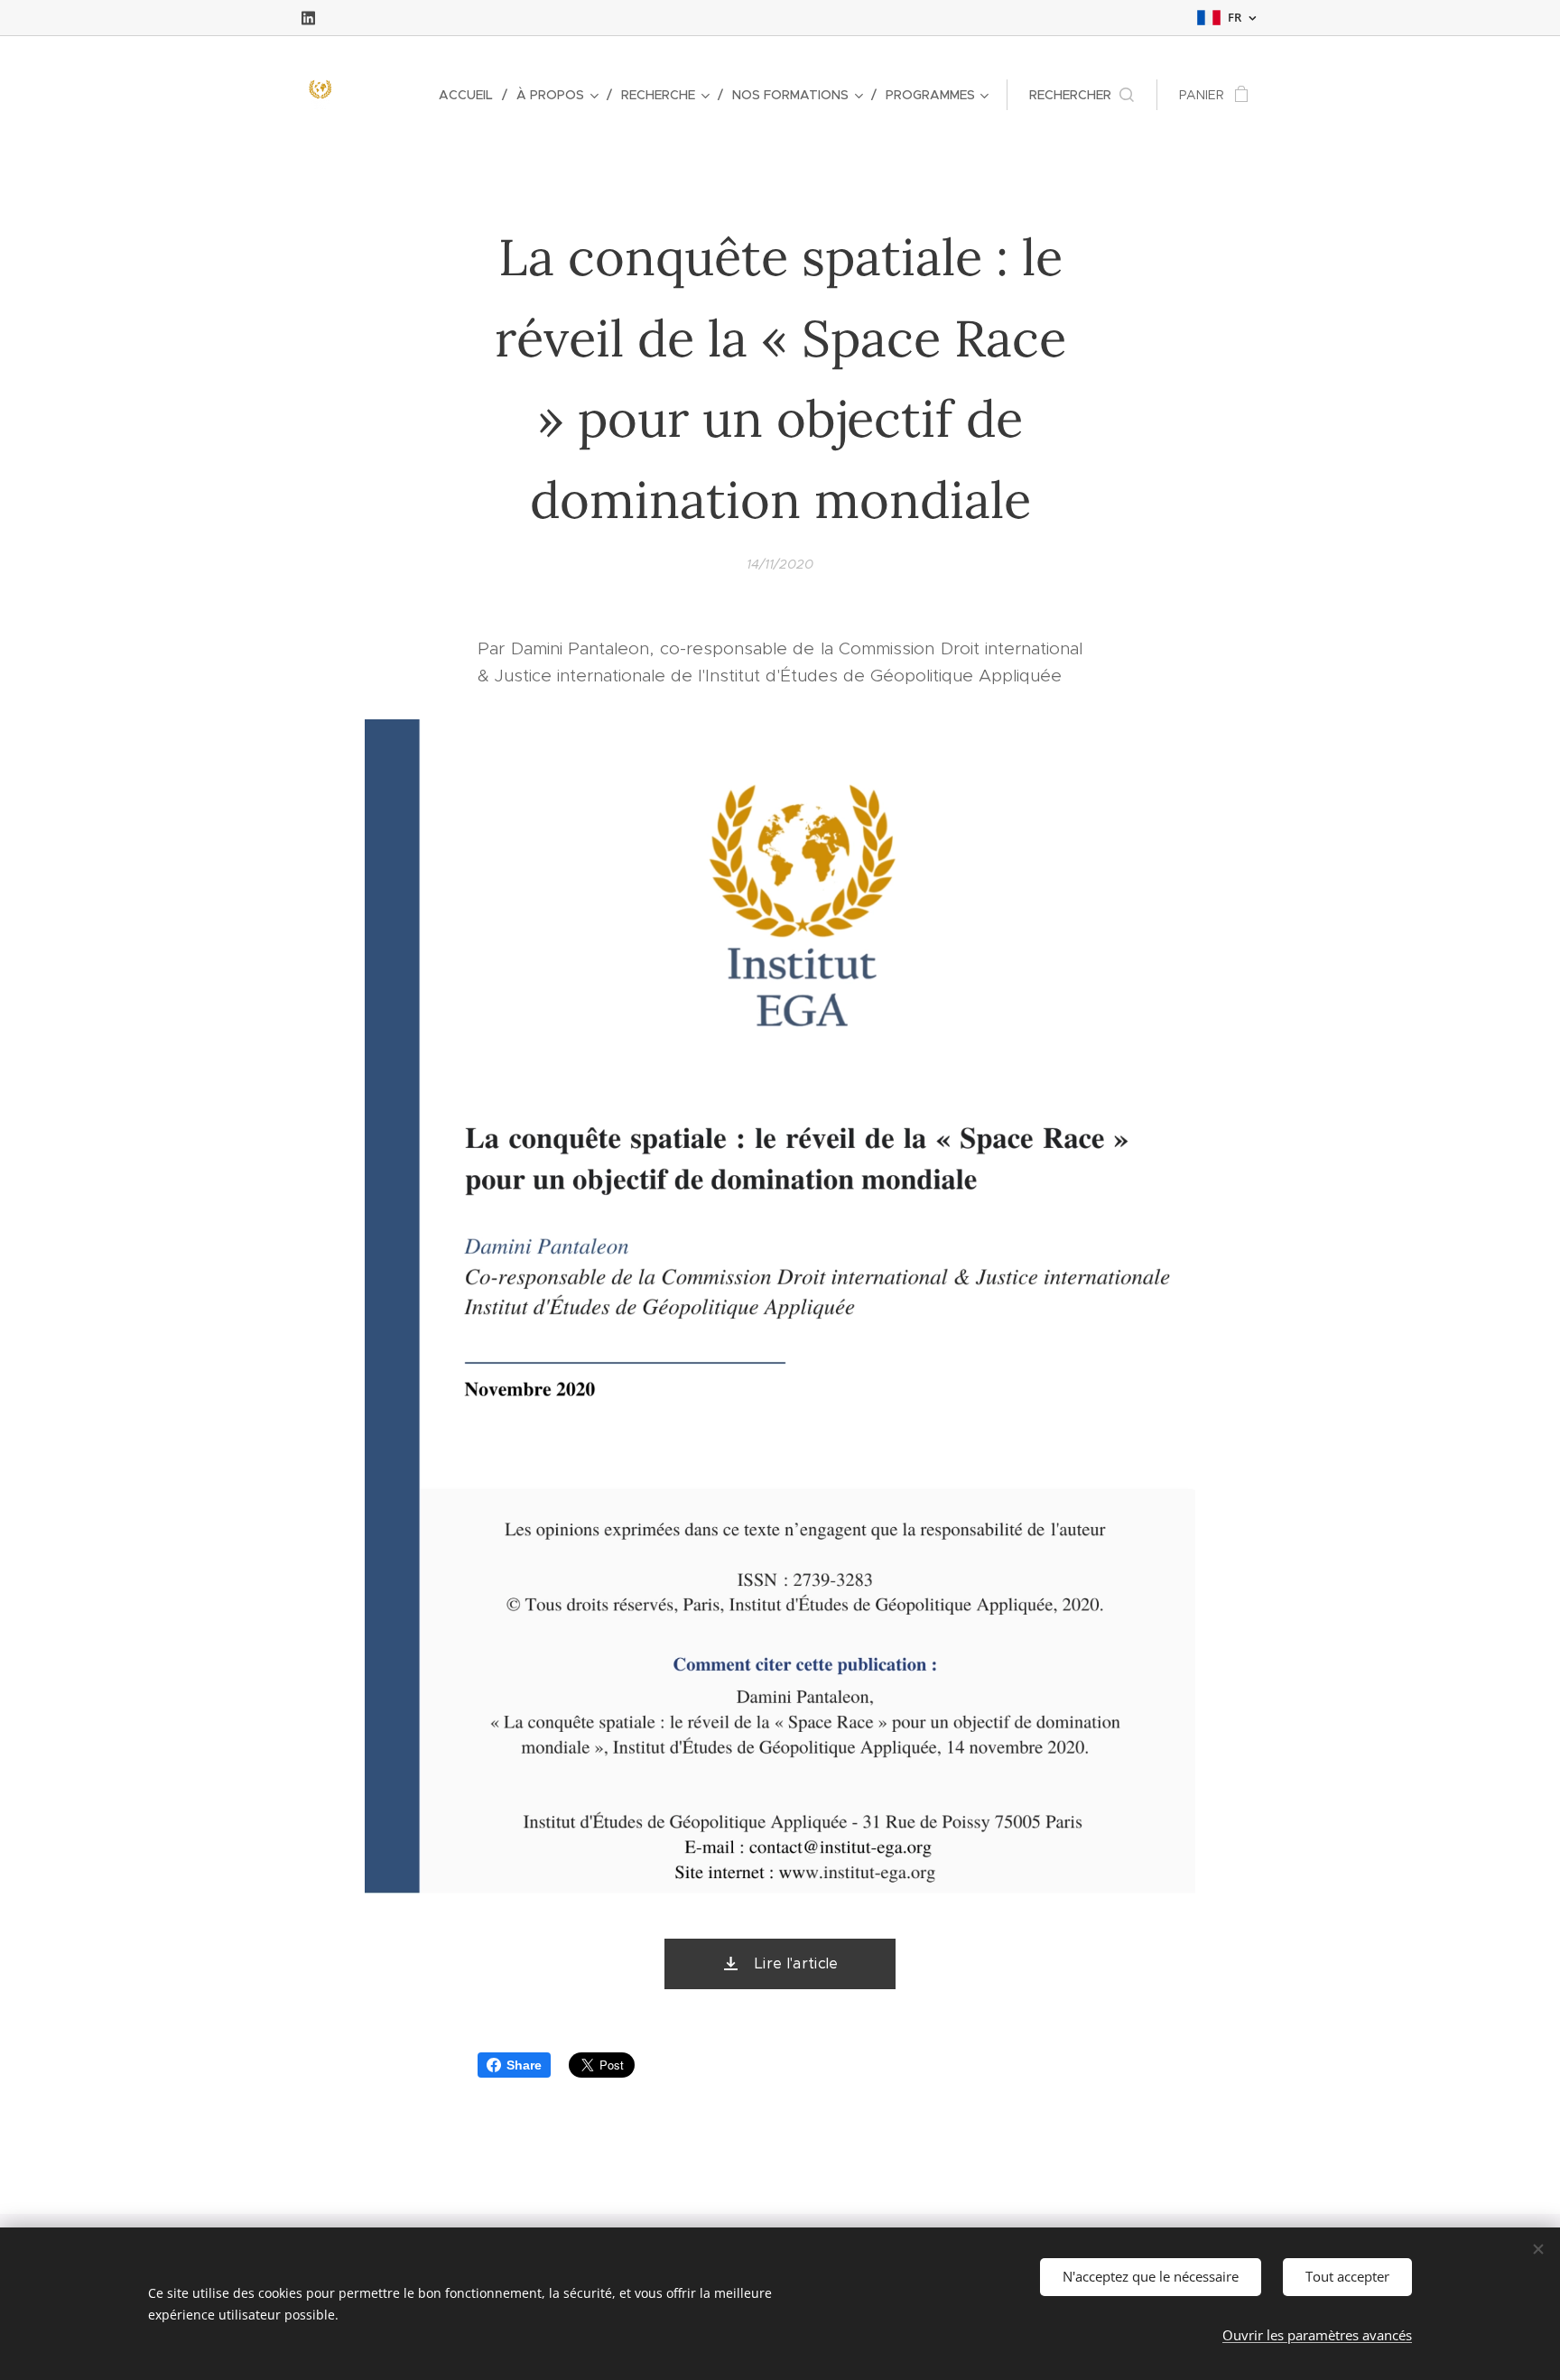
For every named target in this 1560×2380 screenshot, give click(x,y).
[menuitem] (471, 95)
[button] (1082, 95)
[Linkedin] (308, 18)
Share (524, 2065)
